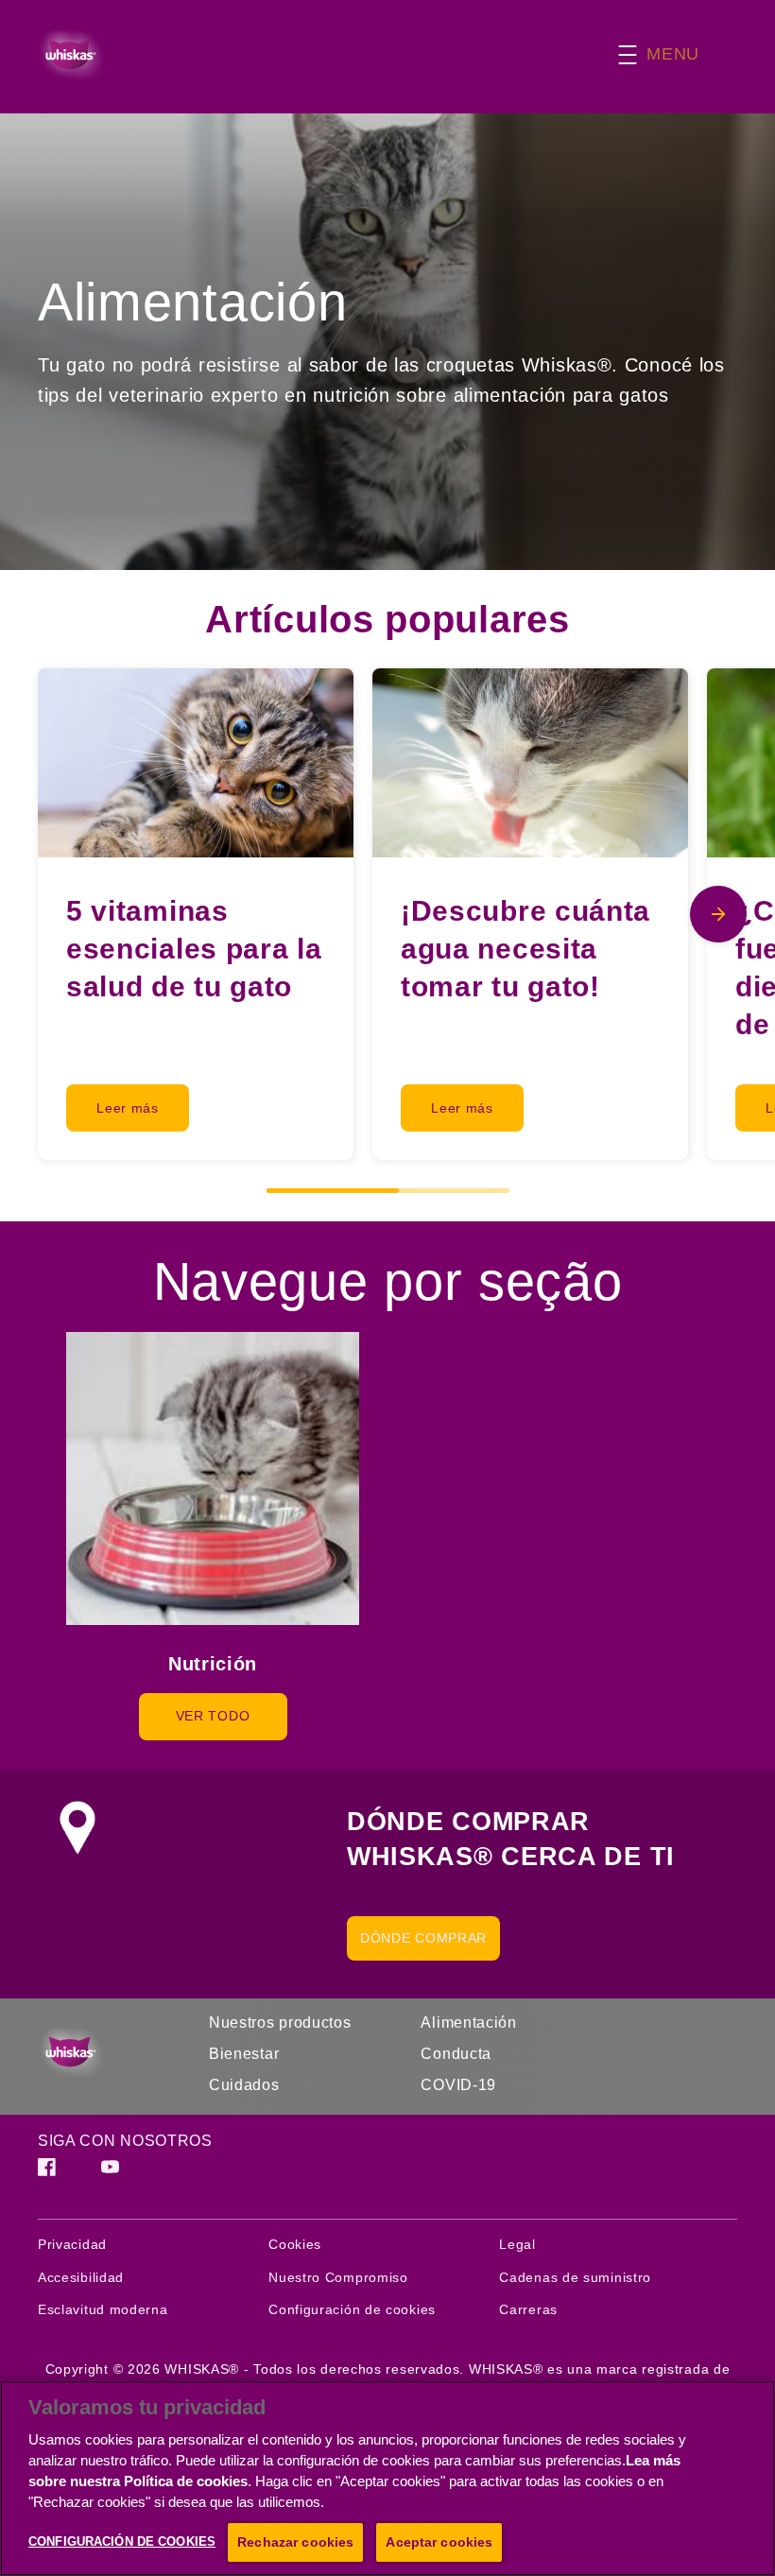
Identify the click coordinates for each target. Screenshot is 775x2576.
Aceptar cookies (439, 2542)
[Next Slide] (718, 914)
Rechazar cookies (295, 2542)
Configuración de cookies (352, 2310)
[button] (678, 54)
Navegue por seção (388, 1281)
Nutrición (213, 1664)
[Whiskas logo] (104, 2052)
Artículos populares (387, 619)
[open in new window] (213, 1478)
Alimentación (192, 303)
